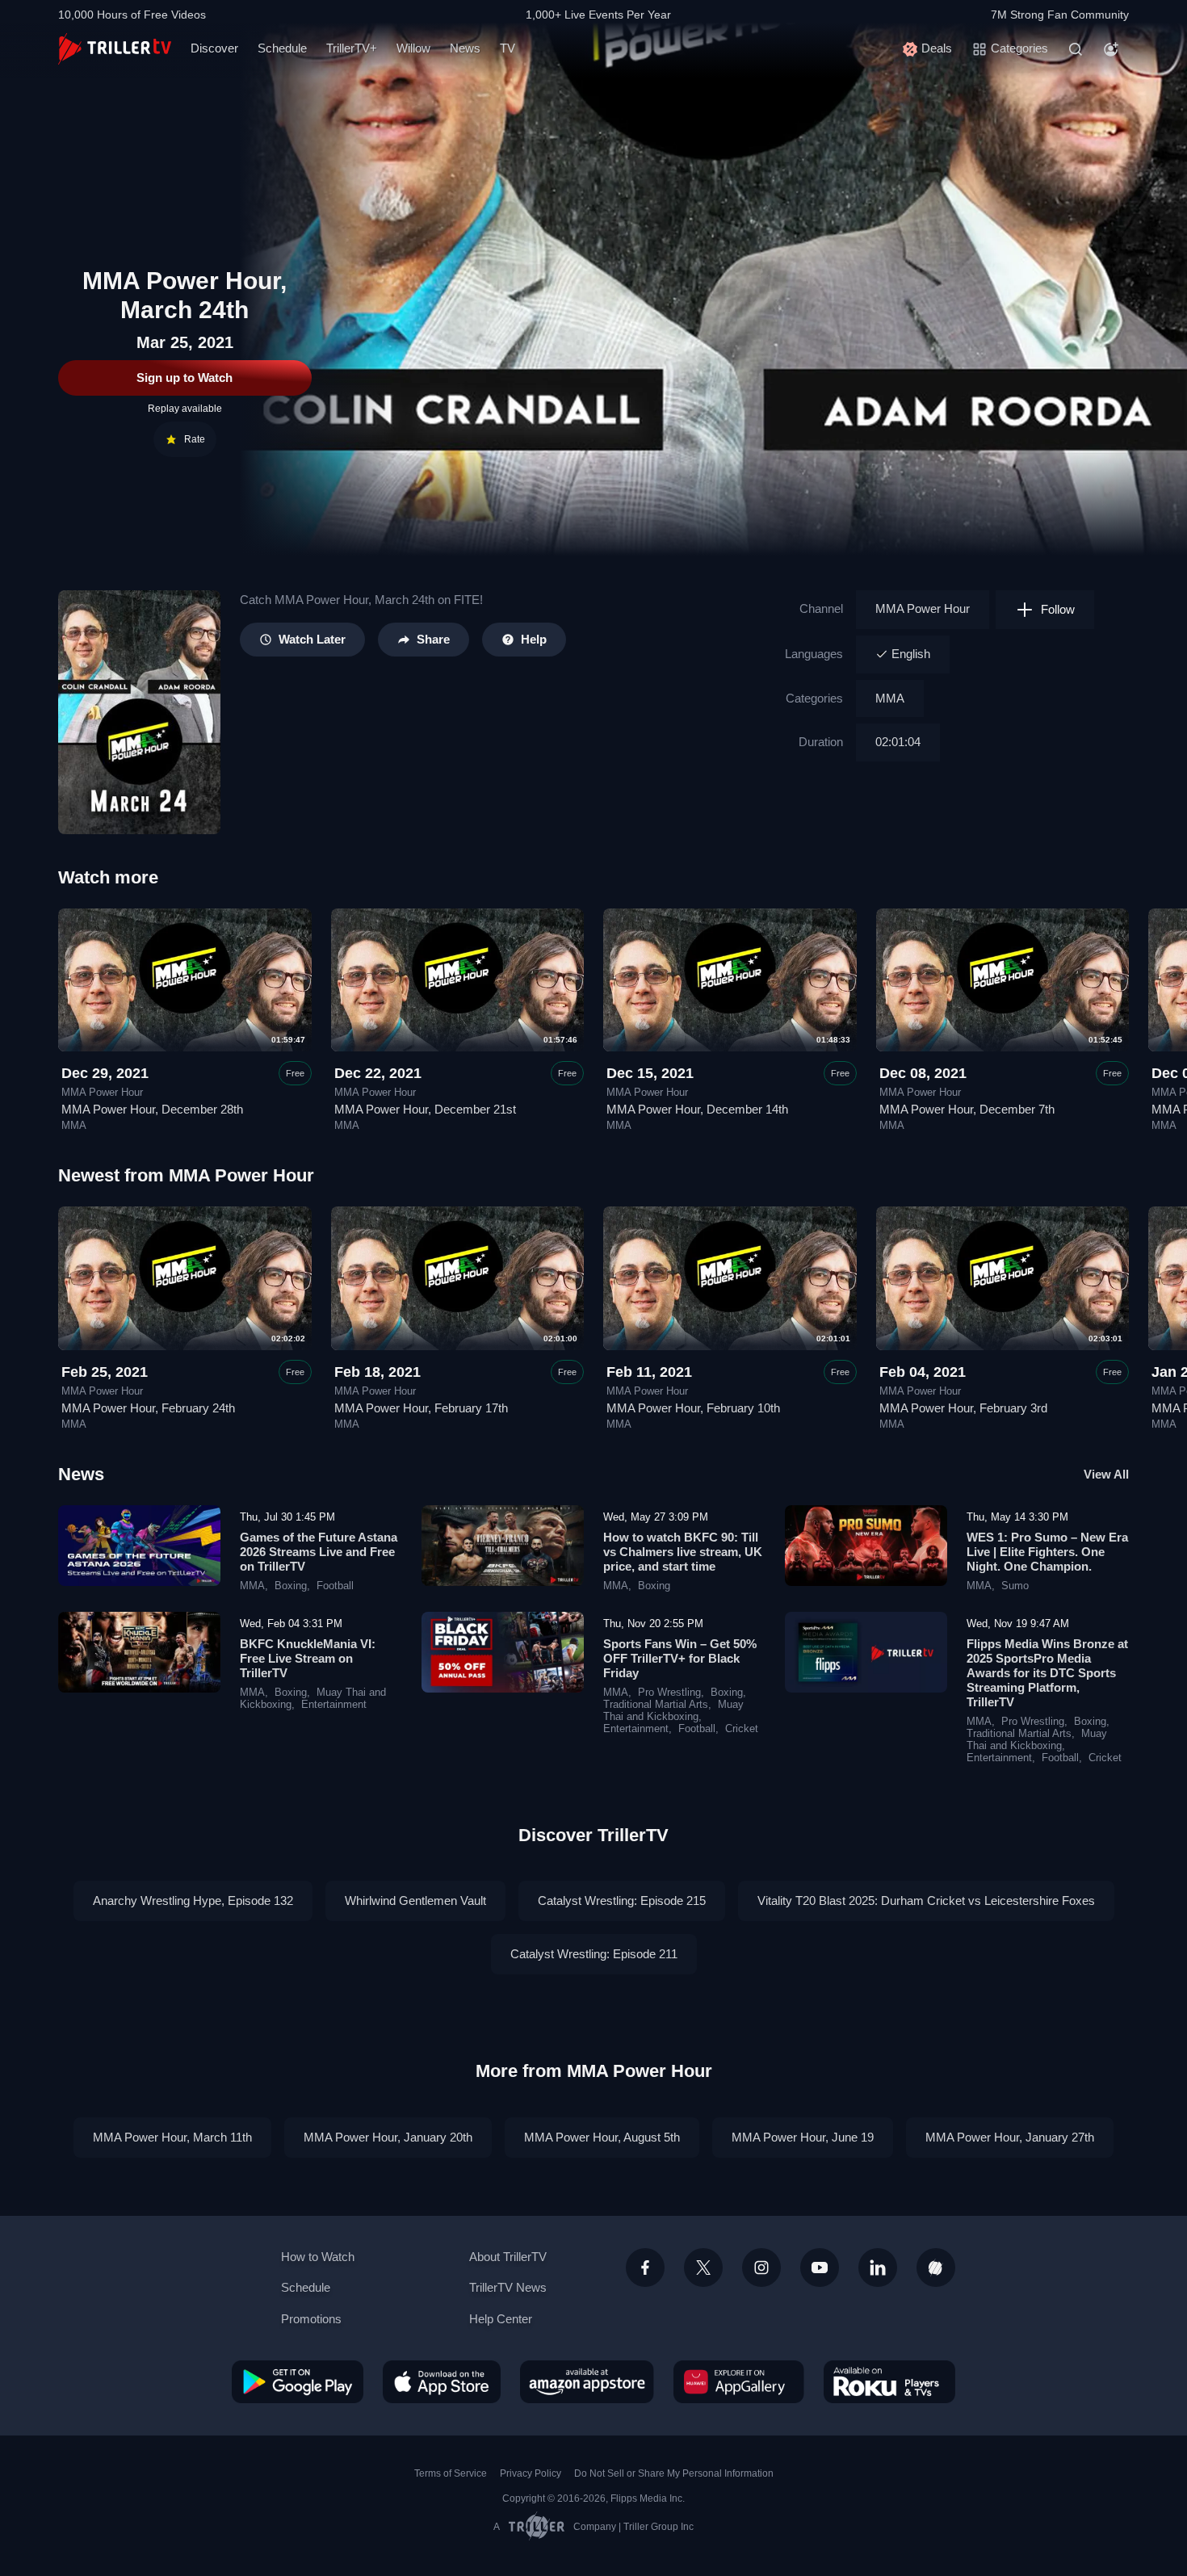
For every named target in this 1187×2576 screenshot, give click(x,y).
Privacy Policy (531, 2473)
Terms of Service (451, 2473)
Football (335, 1586)
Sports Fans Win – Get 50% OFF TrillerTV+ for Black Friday (680, 1658)
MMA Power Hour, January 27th (1010, 2137)
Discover (214, 48)
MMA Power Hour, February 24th (148, 1408)
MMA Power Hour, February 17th (421, 1408)
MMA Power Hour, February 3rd (963, 1408)
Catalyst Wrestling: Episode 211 (594, 1954)
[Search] (1076, 49)
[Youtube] (820, 2268)
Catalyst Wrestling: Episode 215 (622, 1901)
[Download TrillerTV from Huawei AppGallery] (739, 2381)
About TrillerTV (508, 2257)
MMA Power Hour (923, 608)
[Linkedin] (878, 2268)
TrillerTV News (508, 2287)
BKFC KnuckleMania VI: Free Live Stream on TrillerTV (308, 1658)
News (465, 48)
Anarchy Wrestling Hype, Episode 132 (193, 1901)
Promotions (311, 2319)
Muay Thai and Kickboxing (673, 1711)
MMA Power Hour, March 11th (172, 2137)
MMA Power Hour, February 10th (693, 1408)
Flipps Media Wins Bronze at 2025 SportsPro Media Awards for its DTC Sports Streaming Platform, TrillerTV (1047, 1673)
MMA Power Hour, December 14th (697, 1109)
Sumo (1015, 1586)
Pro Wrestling (669, 1693)
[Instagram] (761, 2268)
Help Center (501, 2319)
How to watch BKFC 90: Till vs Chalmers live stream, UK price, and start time (683, 1552)
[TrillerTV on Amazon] (587, 2381)
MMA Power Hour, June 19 (803, 2137)
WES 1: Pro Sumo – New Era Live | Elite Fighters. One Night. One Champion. (1047, 1552)
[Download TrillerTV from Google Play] (298, 2381)
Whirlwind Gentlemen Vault (415, 1901)
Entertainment (334, 1705)
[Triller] (936, 2268)
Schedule (282, 48)
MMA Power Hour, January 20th (388, 2137)
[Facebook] (645, 2268)
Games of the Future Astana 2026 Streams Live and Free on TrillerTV (319, 1552)
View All (1106, 1474)
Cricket (742, 1729)
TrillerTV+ (352, 48)
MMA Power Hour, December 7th (967, 1109)
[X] (703, 2268)
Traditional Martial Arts (656, 1705)
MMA (890, 698)
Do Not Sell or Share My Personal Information (674, 2473)
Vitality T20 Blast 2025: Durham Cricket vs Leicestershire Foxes (926, 1901)
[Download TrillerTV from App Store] (442, 2381)
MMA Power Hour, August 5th (602, 2137)
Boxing (291, 1586)
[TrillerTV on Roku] (889, 2381)
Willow (413, 48)
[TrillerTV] (115, 49)
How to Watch (318, 2257)
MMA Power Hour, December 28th (152, 1109)
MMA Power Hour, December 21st (425, 1109)
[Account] (1111, 49)
